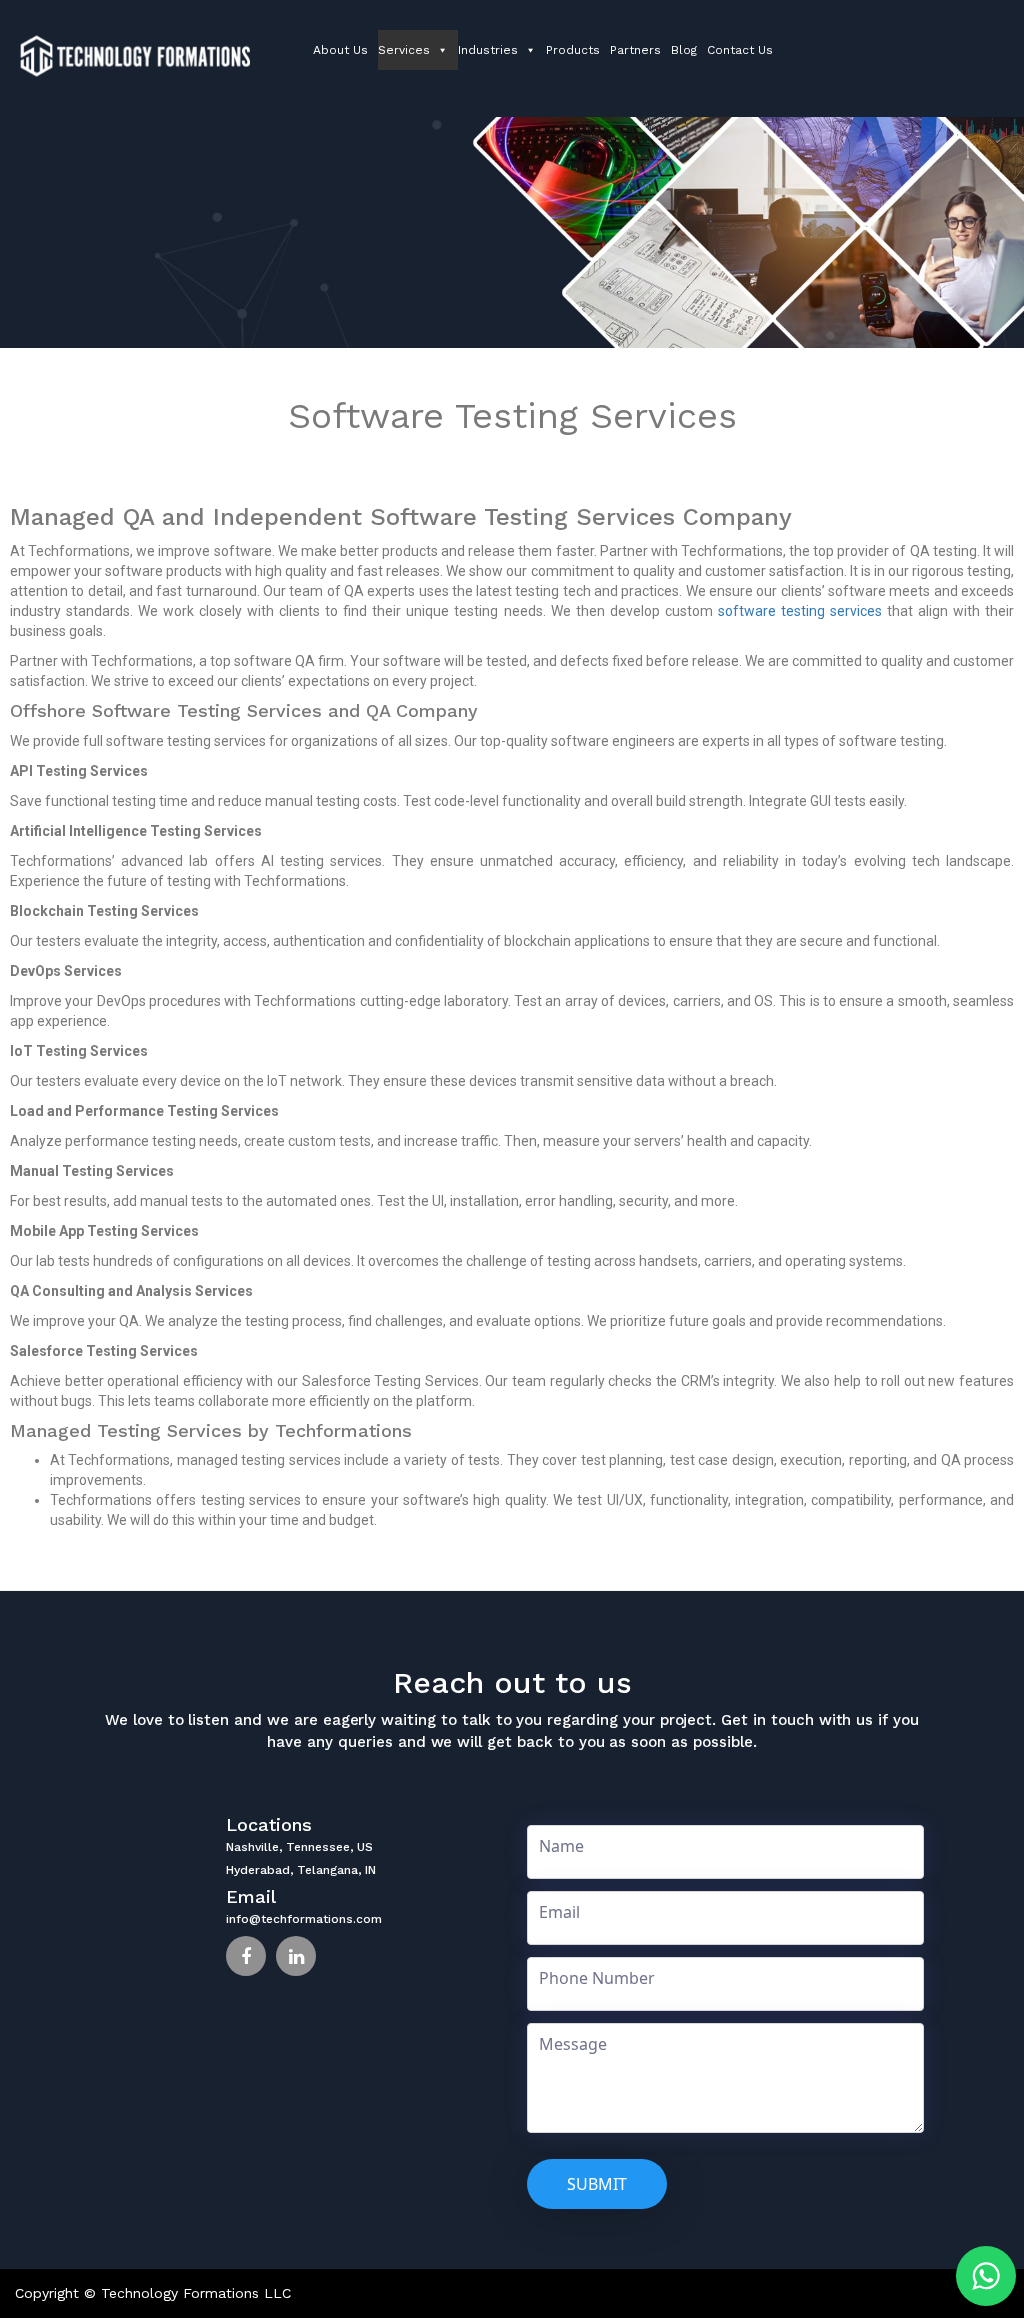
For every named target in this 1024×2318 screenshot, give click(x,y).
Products (573, 50)
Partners (635, 50)
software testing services (800, 611)
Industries (488, 50)
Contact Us (740, 50)
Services (404, 50)
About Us (340, 50)
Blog (684, 50)
